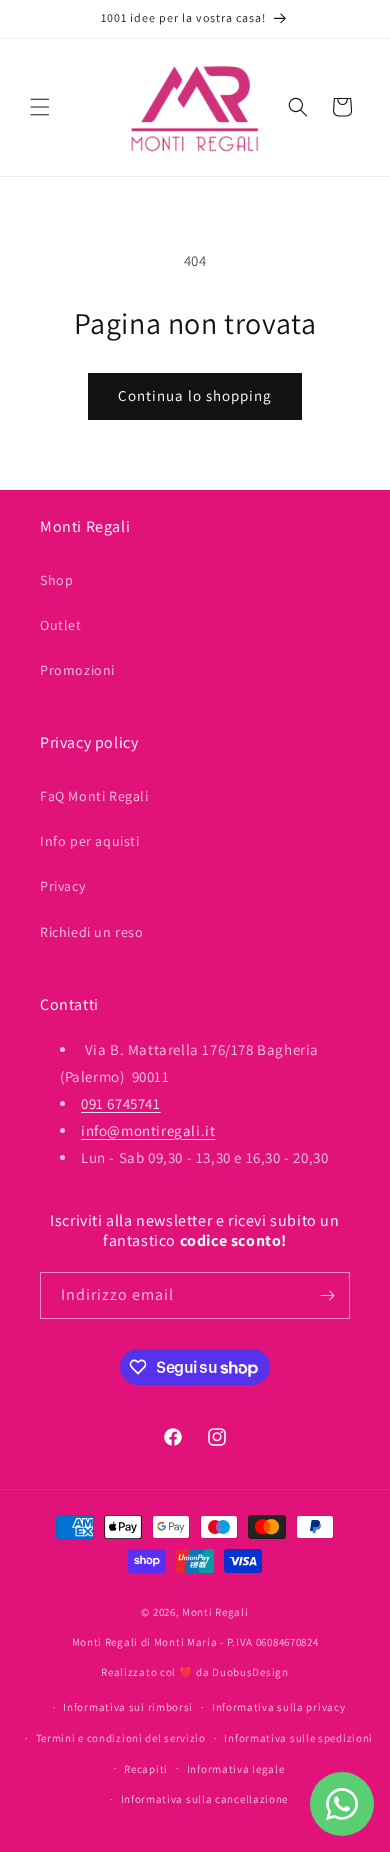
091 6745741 (121, 1103)
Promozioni (77, 670)
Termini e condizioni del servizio (121, 1738)
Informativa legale (236, 1769)
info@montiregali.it (148, 1130)
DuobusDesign (250, 1672)
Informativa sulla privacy (279, 1707)
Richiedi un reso (92, 932)
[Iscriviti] (327, 1295)
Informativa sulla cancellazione (205, 1799)
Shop (56, 580)
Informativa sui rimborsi (128, 1707)
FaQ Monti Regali (94, 796)
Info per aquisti (90, 841)
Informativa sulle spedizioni (298, 1738)
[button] (40, 107)
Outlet (61, 625)
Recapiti (146, 1769)
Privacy (62, 886)
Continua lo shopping (195, 395)
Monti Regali (215, 1612)
